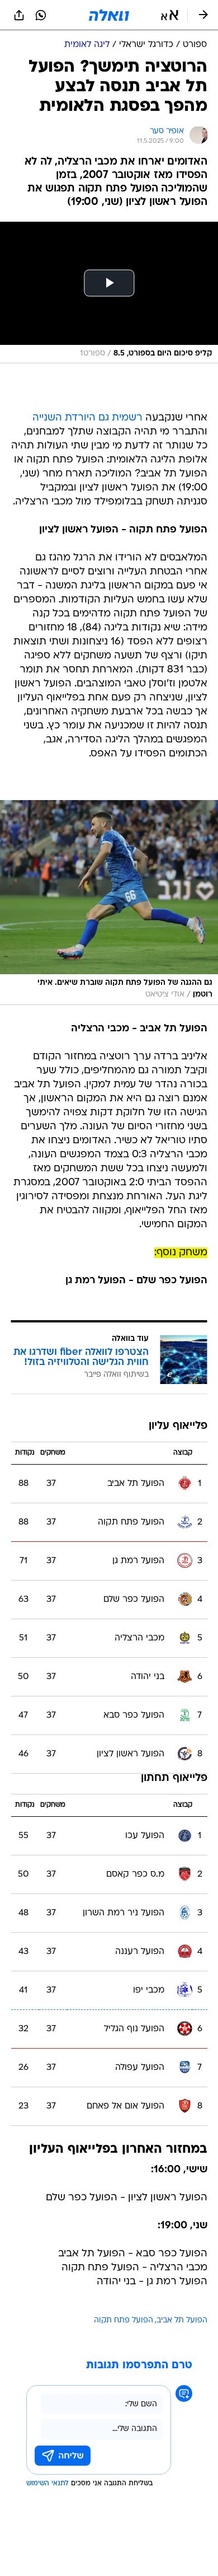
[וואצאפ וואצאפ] (41, 15)
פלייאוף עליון (178, 1426)
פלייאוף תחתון (174, 1778)
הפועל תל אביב (182, 2320)
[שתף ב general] (19, 15)
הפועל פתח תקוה (124, 2320)
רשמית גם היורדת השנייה (87, 418)
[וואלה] (109, 15)
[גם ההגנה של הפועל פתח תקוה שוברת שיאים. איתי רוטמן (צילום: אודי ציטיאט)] (109, 903)
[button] (170, 15)
